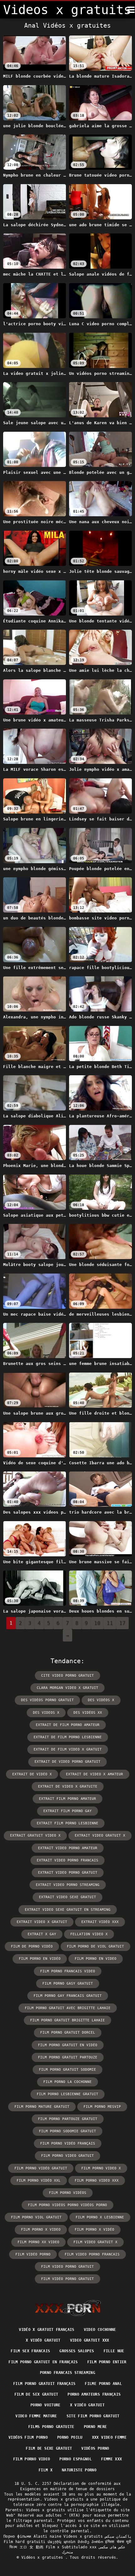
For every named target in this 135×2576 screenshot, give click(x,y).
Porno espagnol (76, 2459)
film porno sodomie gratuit (67, 2131)
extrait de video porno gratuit (67, 1762)
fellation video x (89, 1934)
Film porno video (32, 2459)
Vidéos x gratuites (43, 2557)
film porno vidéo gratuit (41, 2168)
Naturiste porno (79, 2470)
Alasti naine (47, 2536)
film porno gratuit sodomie (67, 2070)
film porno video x (101, 2168)
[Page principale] (68, 2308)
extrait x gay (42, 1934)
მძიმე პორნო (90, 2542)
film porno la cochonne (67, 2082)
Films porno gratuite (51, 2427)
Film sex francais (30, 2351)
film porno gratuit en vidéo (68, 2045)
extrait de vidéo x (32, 1774)
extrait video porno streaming (68, 1885)
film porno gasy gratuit (68, 1984)
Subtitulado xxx (79, 2547)
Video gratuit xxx (90, 2340)
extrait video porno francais (67, 1860)
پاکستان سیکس (118, 2536)
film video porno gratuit (67, 2267)
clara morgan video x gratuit (67, 1688)
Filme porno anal (103, 2384)
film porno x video (41, 2230)
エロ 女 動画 (31, 2547)
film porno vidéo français (68, 2143)
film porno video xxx (97, 2181)
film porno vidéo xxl (39, 2181)
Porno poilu (70, 2437)
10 (97, 1623)
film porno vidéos (68, 2193)
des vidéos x (101, 1700)
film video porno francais (92, 2254)
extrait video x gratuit (42, 1922)
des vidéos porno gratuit (47, 1700)
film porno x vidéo (94, 2230)
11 (110, 1623)
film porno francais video (68, 1971)
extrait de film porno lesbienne (68, 1737)
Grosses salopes (77, 2351)
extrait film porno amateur (67, 1799)
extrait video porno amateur (68, 1848)
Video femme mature (36, 2416)
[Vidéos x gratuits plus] (131, 10)
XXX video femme (109, 2437)
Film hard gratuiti (24, 2542)
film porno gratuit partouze (68, 2057)
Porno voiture (46, 2405)
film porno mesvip (102, 2107)
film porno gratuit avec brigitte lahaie (68, 2008)
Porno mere (95, 2427)
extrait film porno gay (67, 1811)
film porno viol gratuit (36, 2217)
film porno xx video (38, 2242)
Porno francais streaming (67, 2373)
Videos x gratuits (83, 2536)
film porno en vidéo (40, 1959)
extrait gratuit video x (35, 1836)
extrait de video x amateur (94, 1774)
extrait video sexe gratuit (67, 1897)
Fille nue (114, 2351)
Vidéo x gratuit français (46, 2330)
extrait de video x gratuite (68, 1787)
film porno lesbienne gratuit (67, 2094)
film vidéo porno (33, 2254)
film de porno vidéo (32, 1946)
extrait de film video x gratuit (68, 1749)
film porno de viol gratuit (95, 1946)
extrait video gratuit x (100, 1836)
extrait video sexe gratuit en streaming (68, 1910)
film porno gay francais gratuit (68, 1996)
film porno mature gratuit (42, 2107)
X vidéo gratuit (43, 2340)
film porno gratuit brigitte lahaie (67, 2020)
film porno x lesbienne (100, 2217)
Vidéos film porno (28, 2437)
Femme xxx (111, 2459)
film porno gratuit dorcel (68, 2033)
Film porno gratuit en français (43, 2362)
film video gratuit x (95, 2242)
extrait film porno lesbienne (67, 1823)
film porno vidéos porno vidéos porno (67, 2205)
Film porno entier (107, 2362)
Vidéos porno (95, 2448)
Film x (46, 2470)
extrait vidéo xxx (100, 1922)
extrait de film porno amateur (68, 1725)
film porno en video (96, 1959)
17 (122, 1623)
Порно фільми (17, 2536)
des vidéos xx (88, 1713)
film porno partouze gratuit (68, 2119)
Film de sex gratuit (36, 2394)
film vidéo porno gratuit (67, 2279)
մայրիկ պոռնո (62, 2542)
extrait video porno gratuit (68, 1873)
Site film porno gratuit (93, 2416)
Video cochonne (100, 2330)
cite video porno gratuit (67, 1676)
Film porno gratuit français (44, 2384)
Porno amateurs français (94, 2394)
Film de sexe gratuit (49, 2448)
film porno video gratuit (67, 2156)
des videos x (46, 1713)
